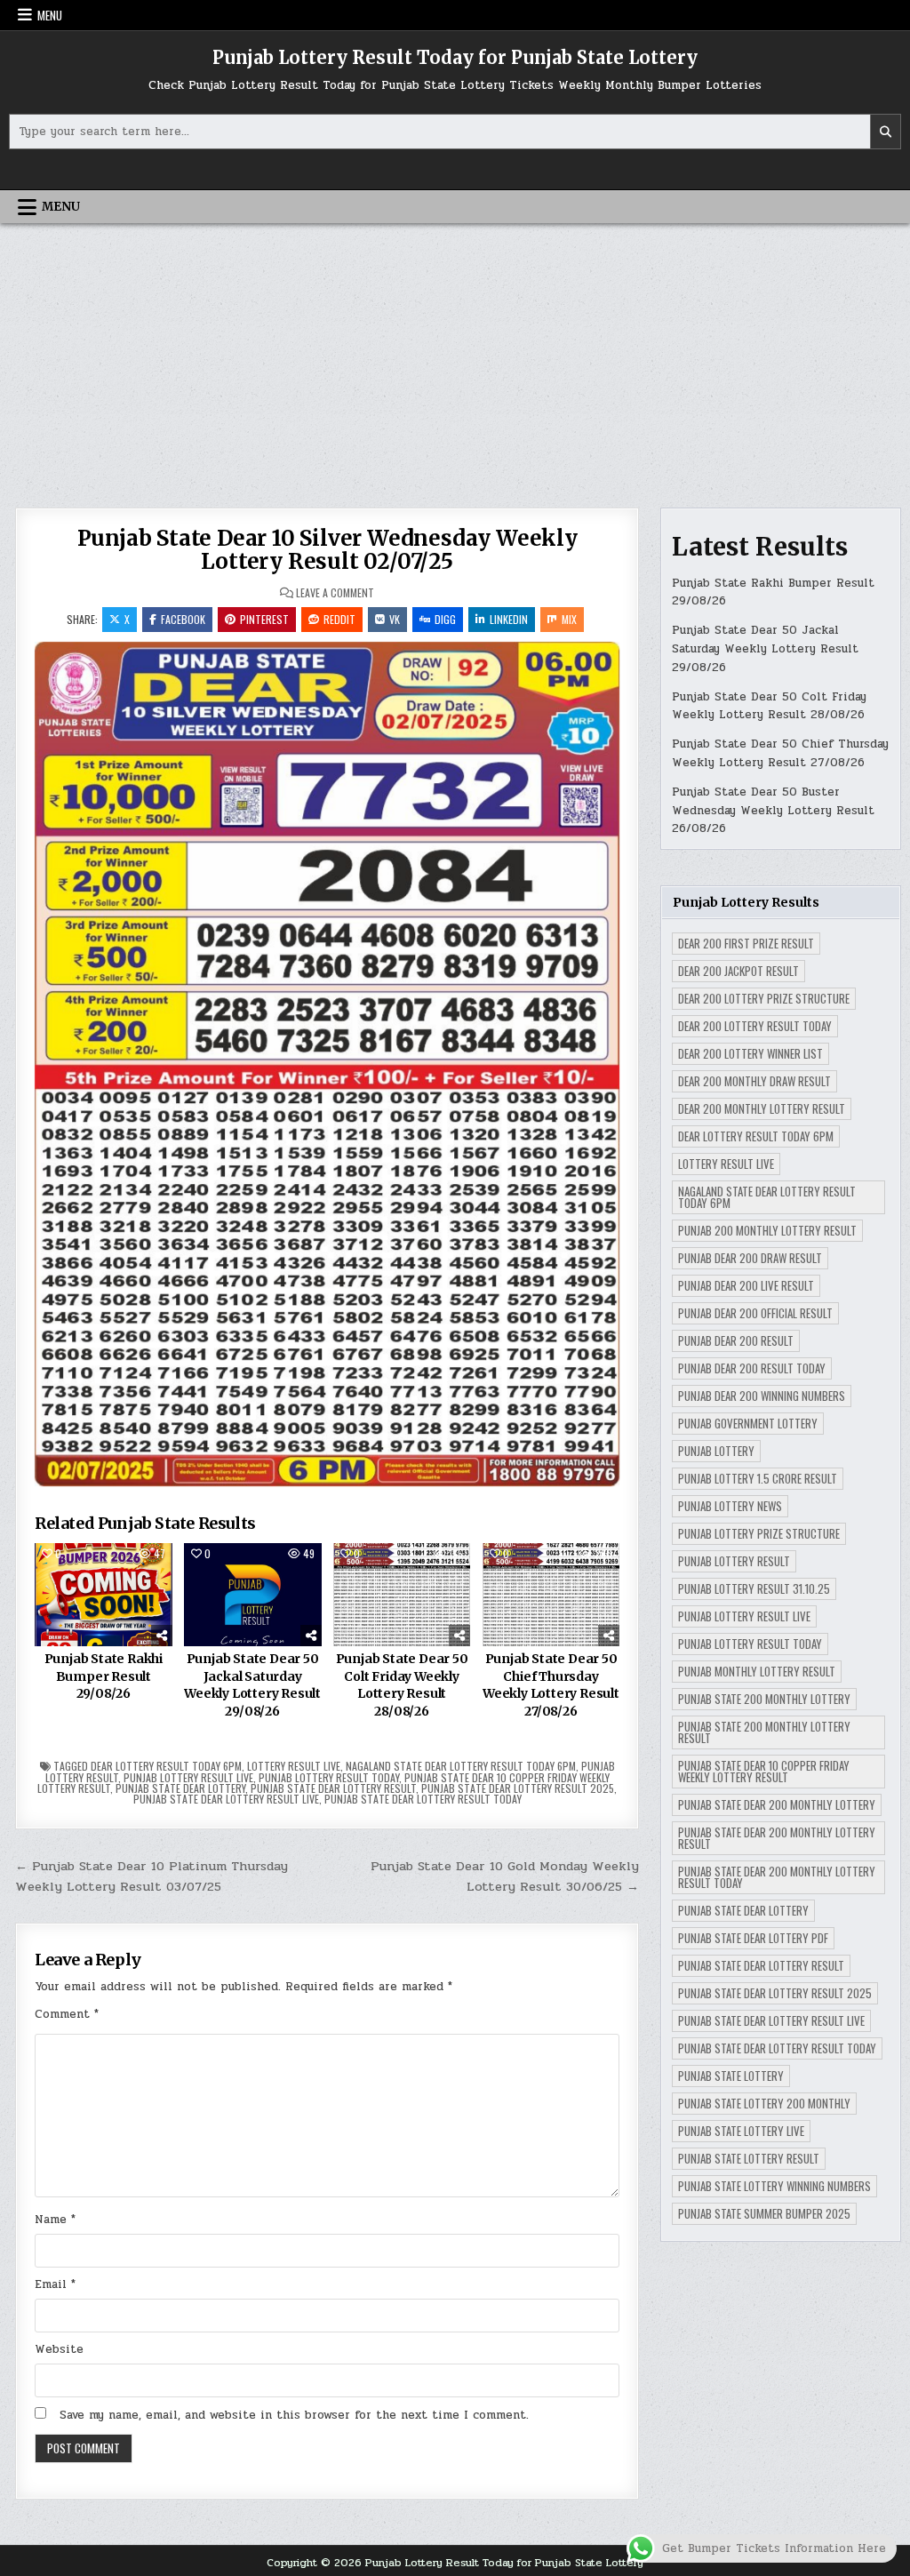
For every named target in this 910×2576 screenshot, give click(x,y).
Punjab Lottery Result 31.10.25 (754, 1588)
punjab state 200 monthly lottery (764, 1699)
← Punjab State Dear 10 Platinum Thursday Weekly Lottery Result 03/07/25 (152, 1876)
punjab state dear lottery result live (226, 1799)
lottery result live (294, 1766)
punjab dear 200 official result (755, 1313)
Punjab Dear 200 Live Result (746, 1285)
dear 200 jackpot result (738, 971)
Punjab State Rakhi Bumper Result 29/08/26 (104, 1676)
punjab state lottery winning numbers (774, 2186)
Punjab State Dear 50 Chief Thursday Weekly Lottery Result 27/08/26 (551, 1685)
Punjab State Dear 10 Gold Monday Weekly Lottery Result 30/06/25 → (505, 1876)
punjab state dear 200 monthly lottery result (777, 1838)
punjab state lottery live (741, 2131)
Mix (569, 619)
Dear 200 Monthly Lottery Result (762, 1108)
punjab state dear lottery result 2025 (518, 1788)
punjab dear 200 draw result (750, 1258)
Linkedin (509, 619)
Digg (445, 619)
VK (395, 619)
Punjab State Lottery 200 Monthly (764, 2103)
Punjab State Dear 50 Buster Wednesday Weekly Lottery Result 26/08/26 (773, 811)
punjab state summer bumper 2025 (764, 2213)
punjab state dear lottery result (333, 1788)
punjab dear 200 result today (752, 1368)
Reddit (339, 619)
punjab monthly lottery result (757, 1671)
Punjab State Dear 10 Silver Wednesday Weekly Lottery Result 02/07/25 (327, 550)
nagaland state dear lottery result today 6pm (461, 1766)
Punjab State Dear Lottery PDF (753, 1938)
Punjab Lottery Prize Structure (759, 1533)
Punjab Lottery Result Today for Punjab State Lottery (455, 57)
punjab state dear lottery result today (423, 1799)
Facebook (183, 619)
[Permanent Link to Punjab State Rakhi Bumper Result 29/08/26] (104, 1595)
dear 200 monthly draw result (754, 1081)
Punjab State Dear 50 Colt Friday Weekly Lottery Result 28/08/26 (402, 1685)
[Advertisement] (455, 356)
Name (55, 2220)
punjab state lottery (731, 2076)
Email (55, 2284)
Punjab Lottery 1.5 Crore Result (758, 1478)
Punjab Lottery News (730, 1506)
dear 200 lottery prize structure (764, 998)
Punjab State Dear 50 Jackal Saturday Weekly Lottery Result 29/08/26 (252, 1685)
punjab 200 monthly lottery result (767, 1230)
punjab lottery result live (188, 1777)
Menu (50, 15)
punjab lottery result (734, 1561)
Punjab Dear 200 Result (736, 1340)
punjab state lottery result (749, 2158)
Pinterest (264, 619)
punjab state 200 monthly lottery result (764, 1732)
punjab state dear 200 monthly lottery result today (777, 1877)
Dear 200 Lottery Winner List (750, 1053)
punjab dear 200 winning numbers (762, 1396)
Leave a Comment (335, 593)
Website (59, 2349)
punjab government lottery (748, 1423)
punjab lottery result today (329, 1777)
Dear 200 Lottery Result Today (755, 1026)
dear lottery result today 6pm (166, 1766)
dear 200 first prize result (746, 943)
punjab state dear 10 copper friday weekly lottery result (764, 1771)
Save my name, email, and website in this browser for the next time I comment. (294, 2415)
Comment (67, 2014)
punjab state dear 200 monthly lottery (777, 1804)
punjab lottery (716, 1451)
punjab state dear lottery (180, 1788)
